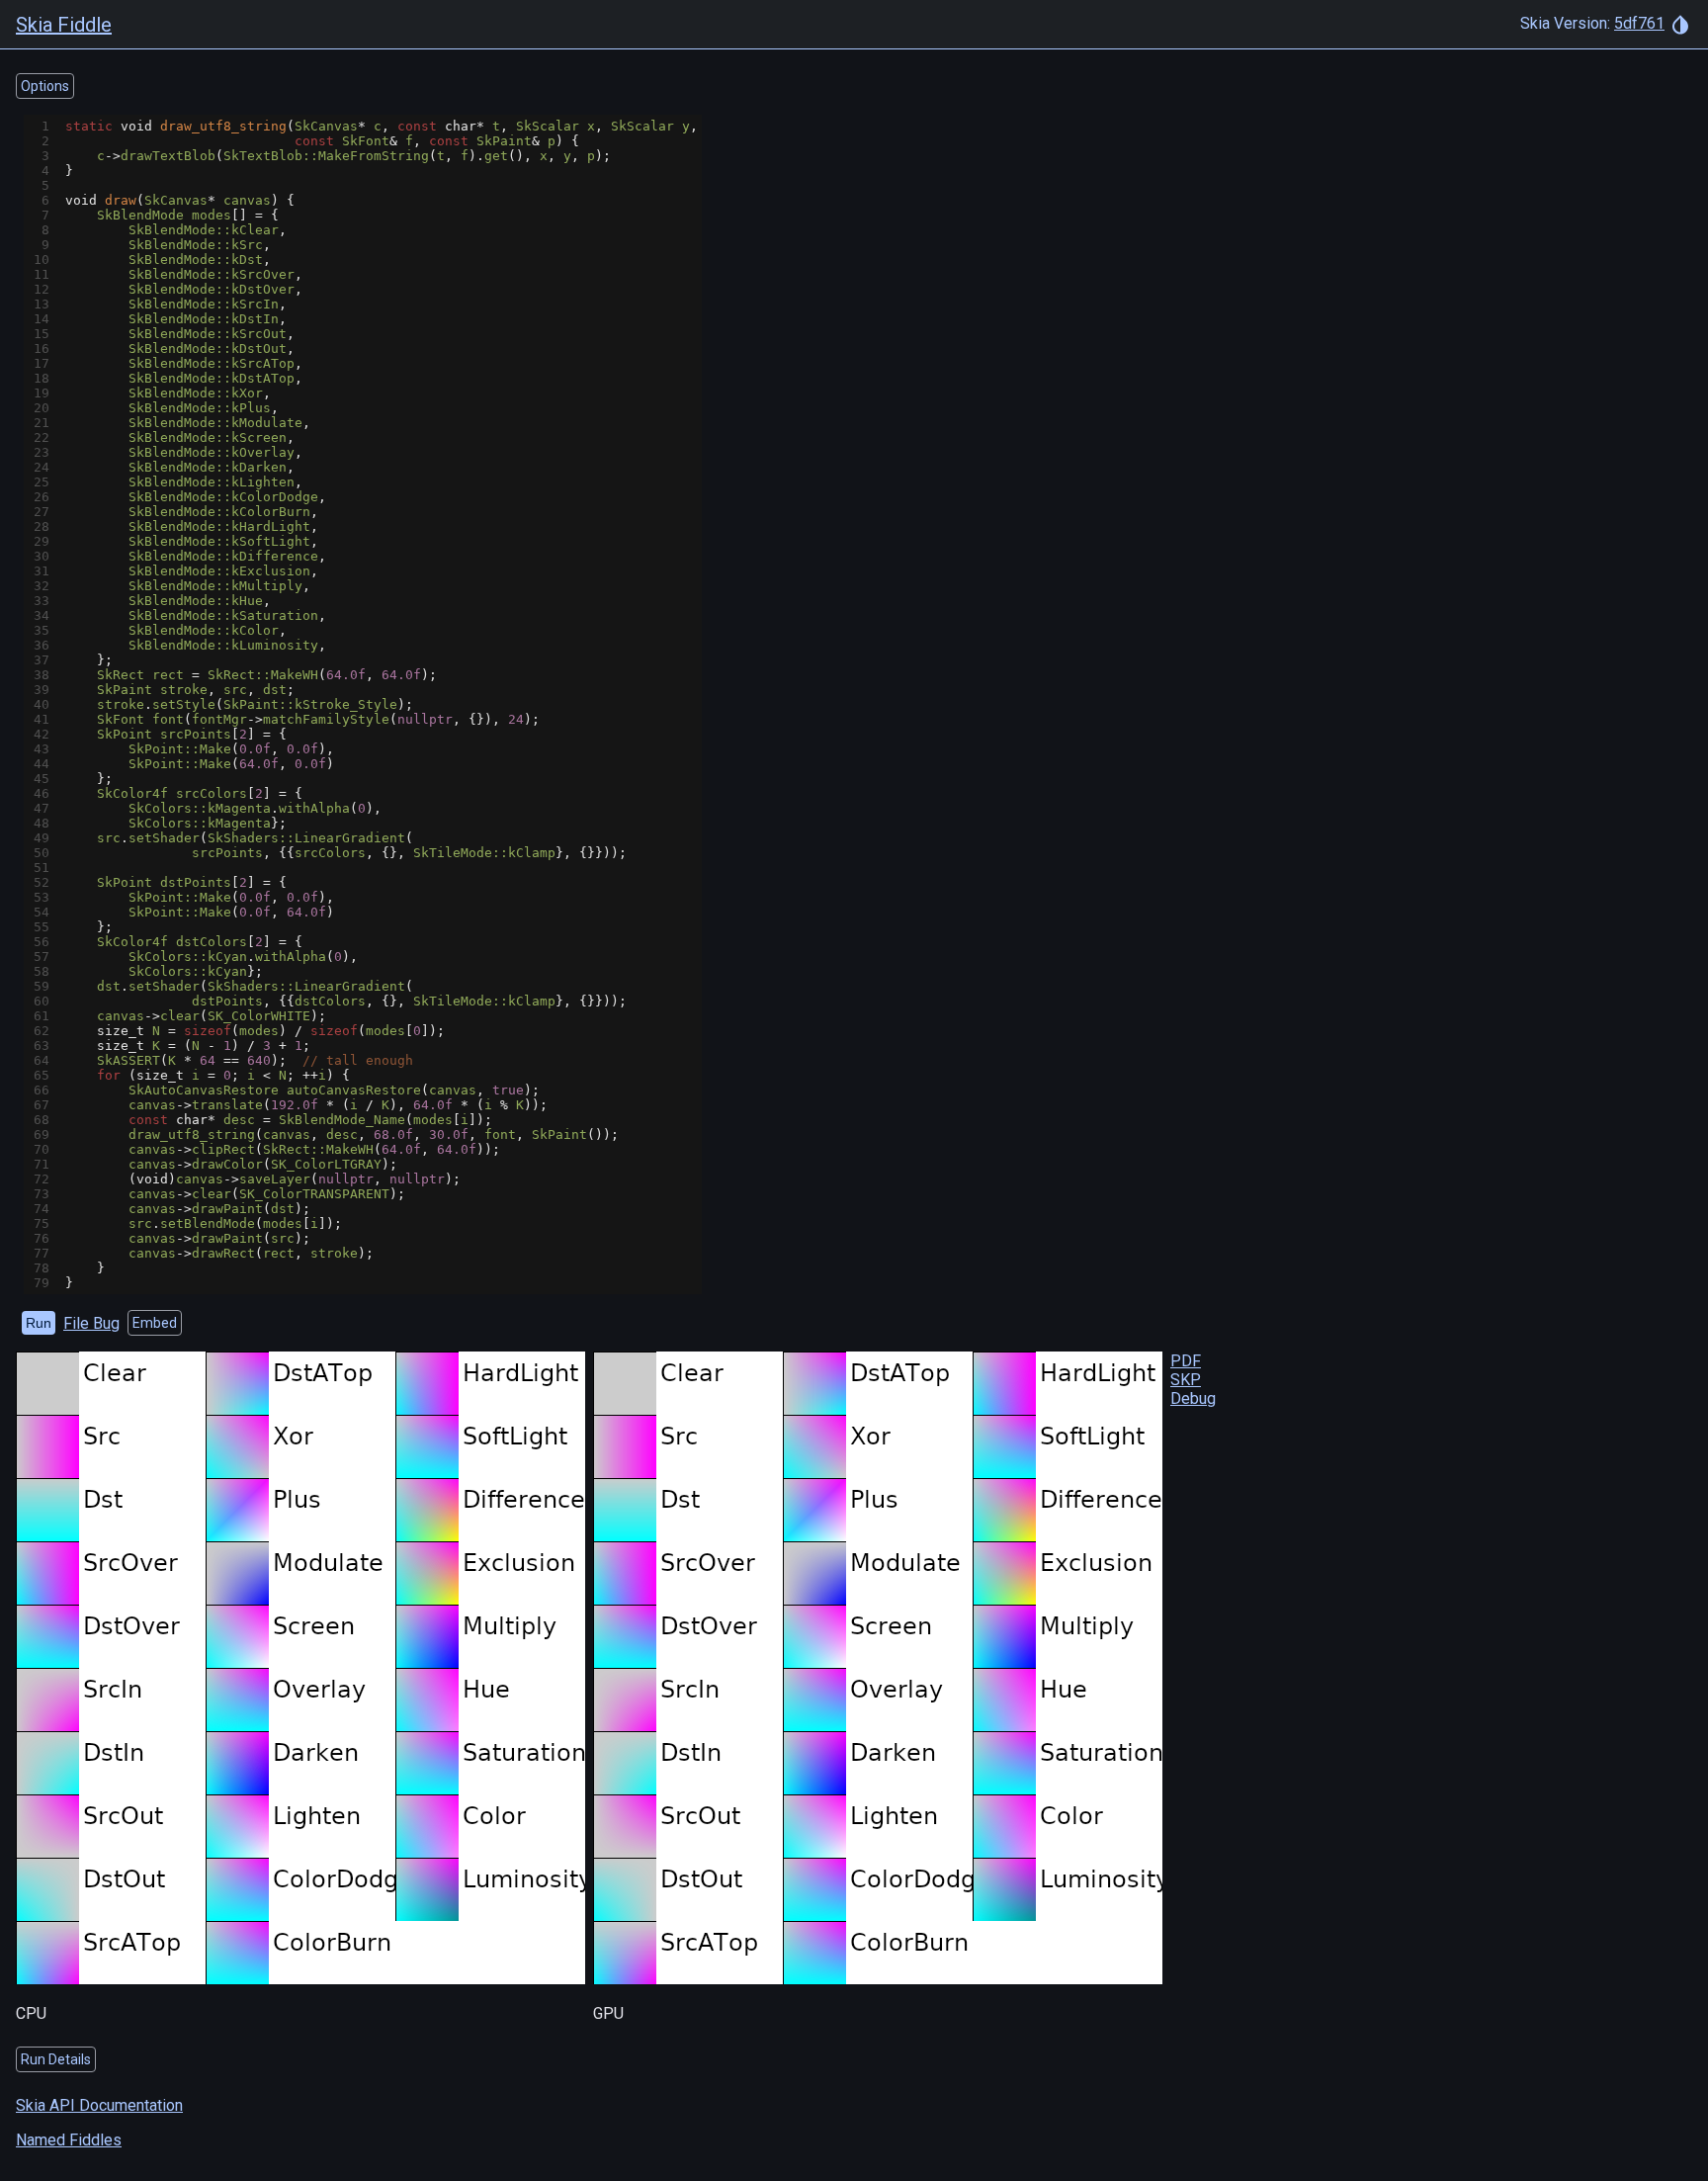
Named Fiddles (69, 2140)
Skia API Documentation (99, 2105)
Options (45, 86)
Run (39, 1323)
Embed (155, 1323)
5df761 (1639, 23)
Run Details (56, 2059)
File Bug (91, 1323)
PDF (1186, 1361)
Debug (1193, 1398)
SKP (1186, 1380)
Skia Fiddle (64, 25)
